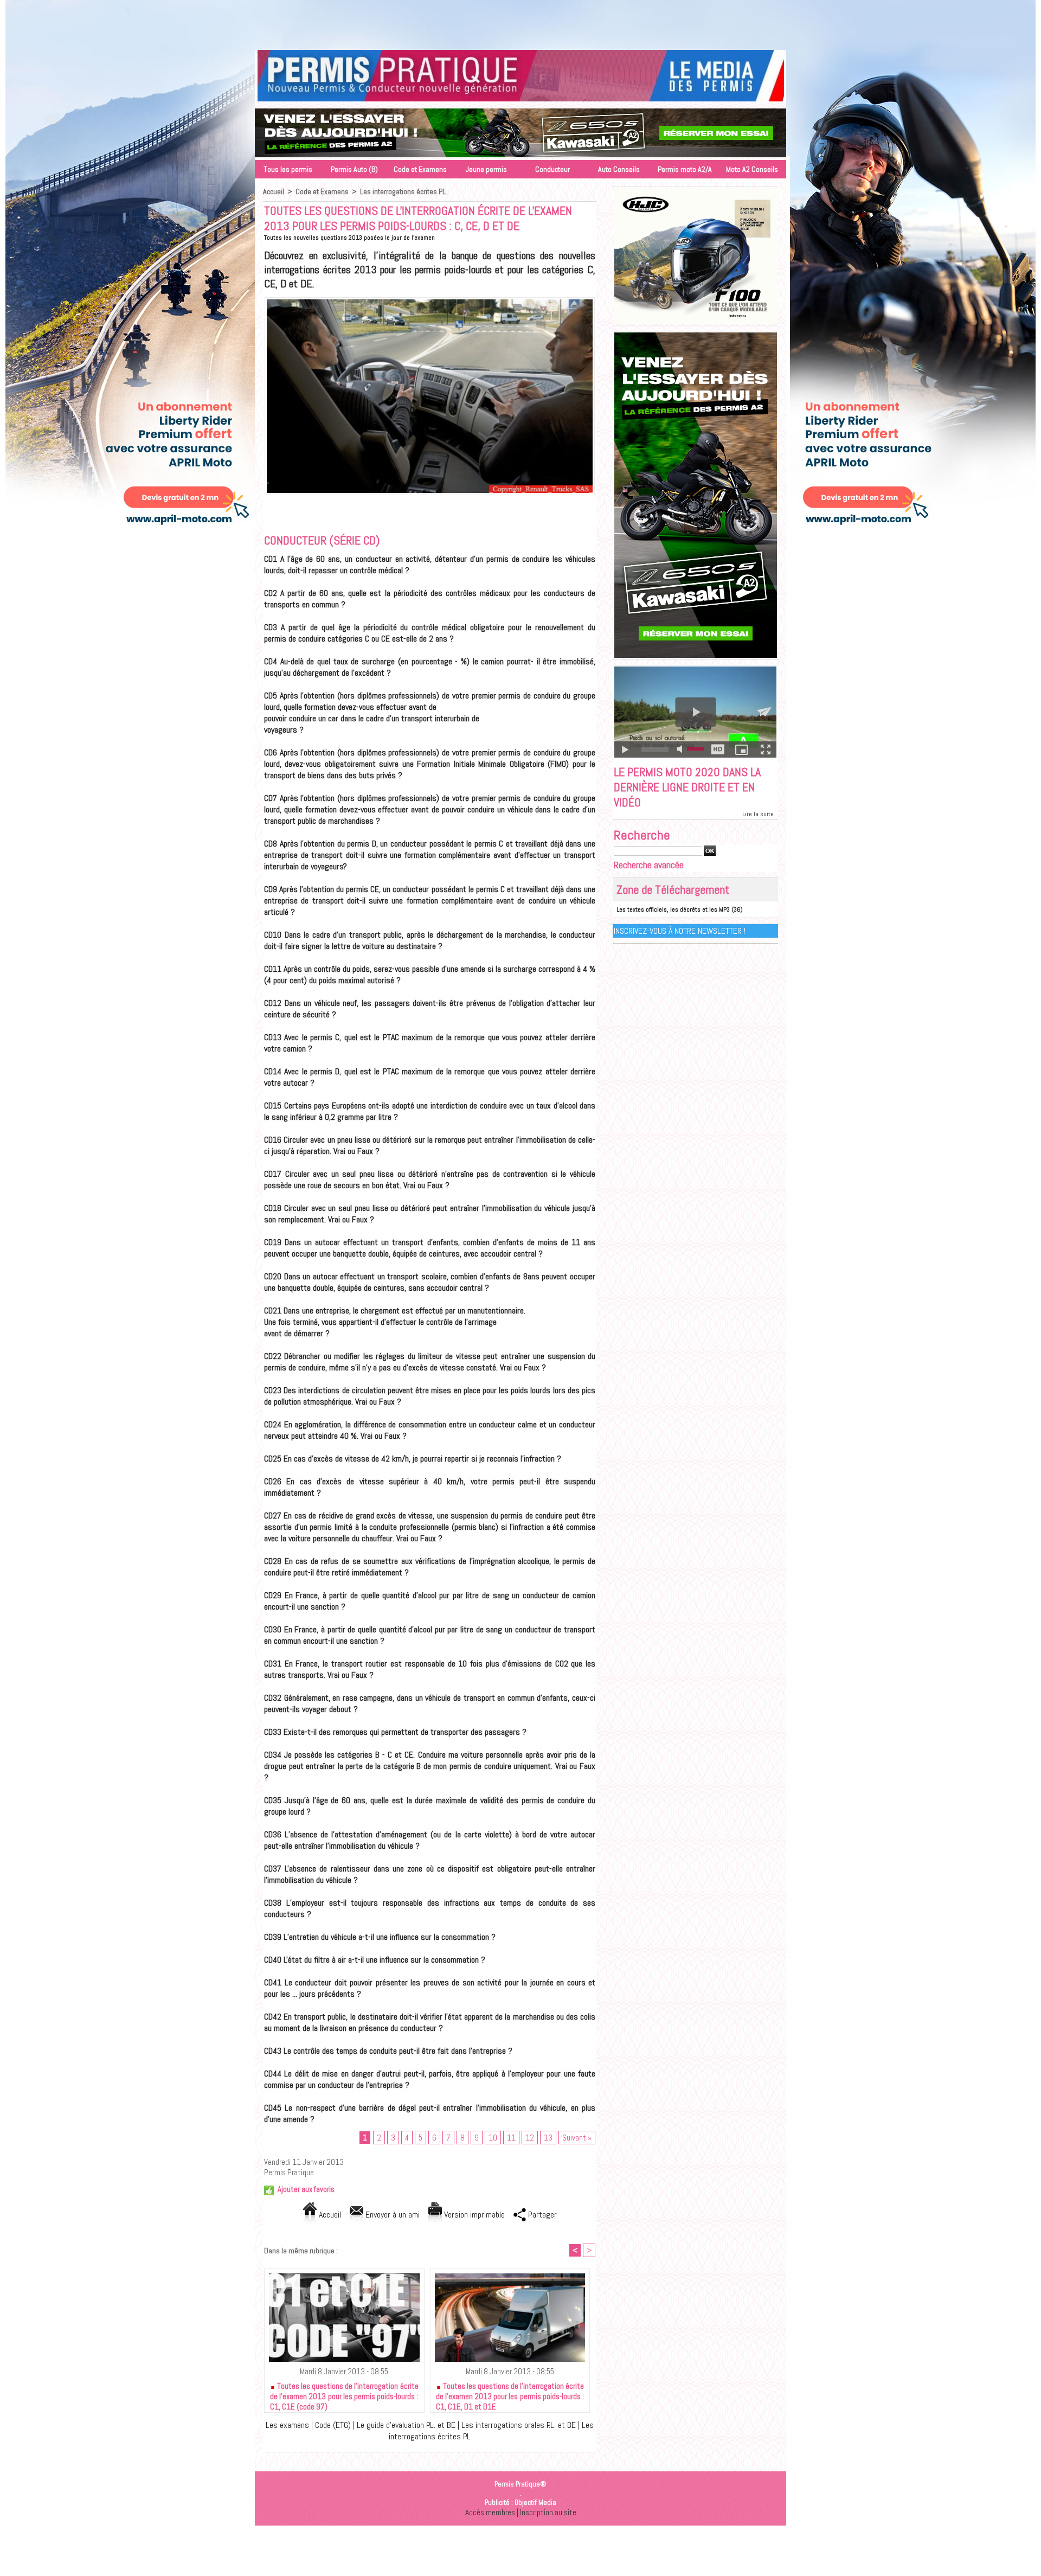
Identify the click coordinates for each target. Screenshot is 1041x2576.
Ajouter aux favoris (306, 2189)
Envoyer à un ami (391, 2215)
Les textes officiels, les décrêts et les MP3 (673, 909)
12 (530, 2138)
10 (493, 2138)
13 (548, 2138)
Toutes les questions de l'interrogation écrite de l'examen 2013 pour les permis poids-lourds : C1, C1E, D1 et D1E (510, 2394)
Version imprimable (473, 2215)
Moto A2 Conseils (752, 169)
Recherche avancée (649, 865)
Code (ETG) (333, 2425)
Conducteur (552, 169)
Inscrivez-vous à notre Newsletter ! (680, 931)
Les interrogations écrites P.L (403, 191)
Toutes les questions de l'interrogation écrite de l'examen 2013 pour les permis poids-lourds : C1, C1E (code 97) (344, 2394)
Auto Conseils (619, 169)
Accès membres (490, 2512)
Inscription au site (548, 2512)
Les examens (287, 2425)
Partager (541, 2215)
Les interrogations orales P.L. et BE (520, 2425)
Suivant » (577, 2138)
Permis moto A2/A (685, 169)
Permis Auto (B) (354, 169)
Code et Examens (420, 169)
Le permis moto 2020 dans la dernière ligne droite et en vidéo (687, 787)
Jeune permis (486, 169)
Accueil (274, 191)
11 (511, 2138)
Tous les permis (288, 169)
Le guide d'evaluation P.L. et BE (406, 2425)
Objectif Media (535, 2503)
